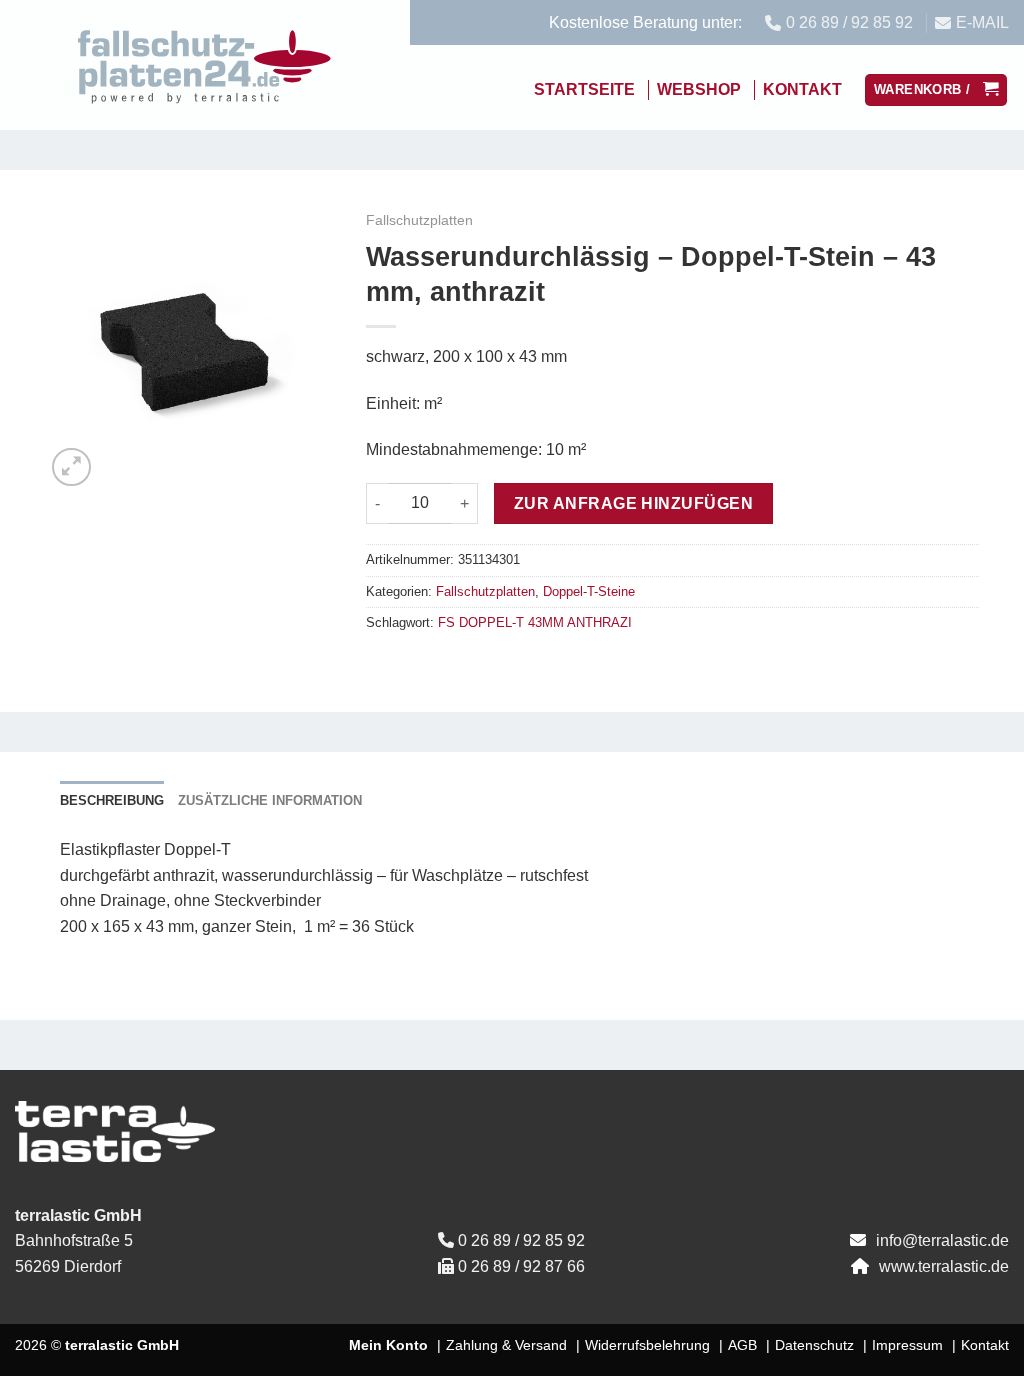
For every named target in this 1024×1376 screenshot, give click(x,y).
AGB (742, 1345)
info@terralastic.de (942, 1240)
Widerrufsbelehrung (647, 1345)
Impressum (907, 1345)
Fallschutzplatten (419, 220)
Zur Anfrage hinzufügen (633, 503)
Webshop (699, 89)
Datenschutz (814, 1345)
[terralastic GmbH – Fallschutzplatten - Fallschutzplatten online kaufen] (205, 65)
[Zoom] (71, 467)
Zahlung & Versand (506, 1345)
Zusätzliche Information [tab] (270, 800)
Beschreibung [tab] (112, 800)
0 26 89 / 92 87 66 (521, 1266)
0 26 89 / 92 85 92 (521, 1240)
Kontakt (802, 89)
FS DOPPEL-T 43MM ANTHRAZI (535, 622)
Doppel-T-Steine (589, 591)
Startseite (584, 89)
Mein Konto (388, 1345)
